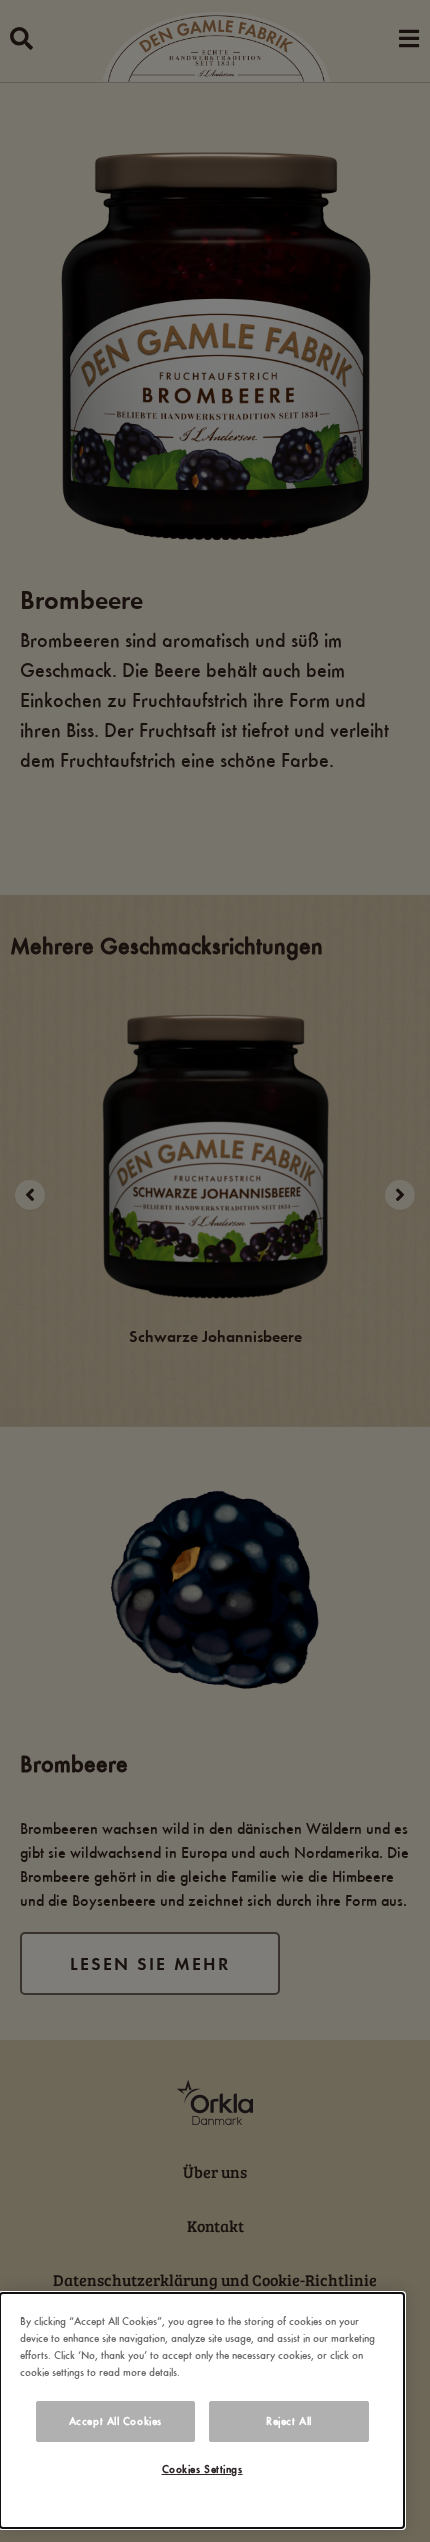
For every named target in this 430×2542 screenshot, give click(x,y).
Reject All (289, 2421)
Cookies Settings (202, 2469)
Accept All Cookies (115, 2421)
